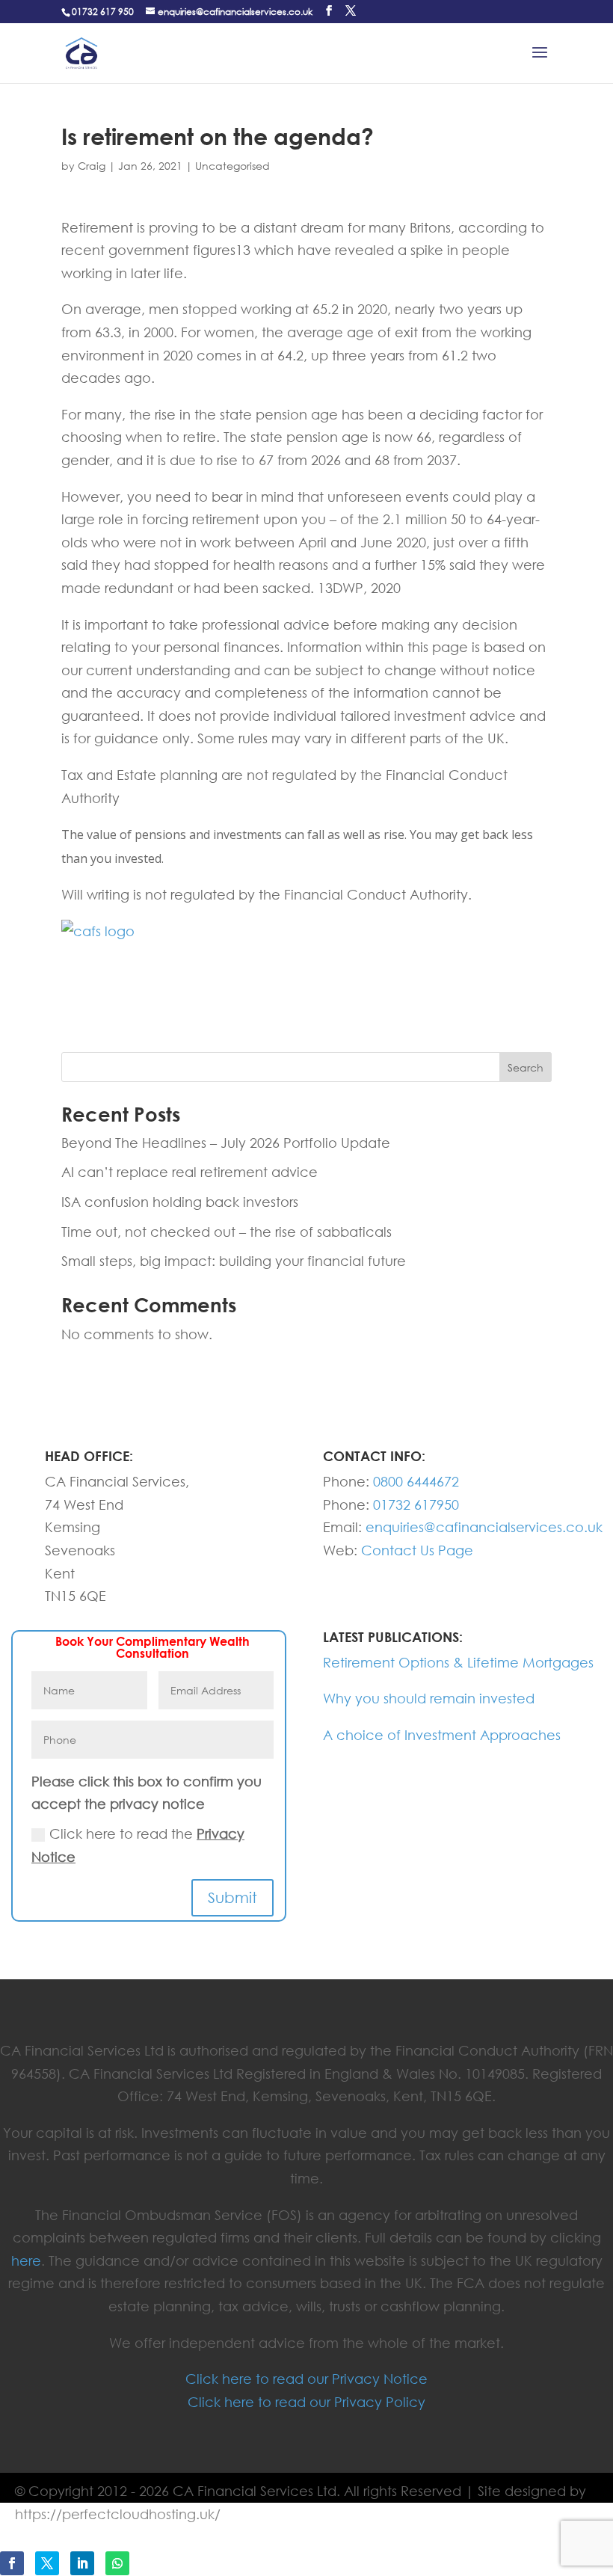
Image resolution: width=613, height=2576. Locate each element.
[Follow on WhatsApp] (117, 2563)
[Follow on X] (47, 2563)
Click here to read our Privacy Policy (306, 2402)
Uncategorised (232, 166)
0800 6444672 (416, 1481)
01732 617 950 (103, 12)
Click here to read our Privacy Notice (306, 2379)
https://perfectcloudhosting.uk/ (118, 2514)
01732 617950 (416, 1504)
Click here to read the (138, 1845)
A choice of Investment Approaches (442, 1735)
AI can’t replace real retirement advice (190, 1172)
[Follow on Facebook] (12, 2563)
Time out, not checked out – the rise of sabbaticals (227, 1232)
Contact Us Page (417, 1550)
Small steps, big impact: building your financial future (234, 1261)
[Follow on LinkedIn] (82, 2563)
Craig (92, 166)
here (26, 2260)
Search (526, 1067)
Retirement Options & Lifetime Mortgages (458, 1662)
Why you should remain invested (429, 1698)
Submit (232, 1897)
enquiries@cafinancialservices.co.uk (484, 1527)
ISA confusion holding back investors (180, 1202)
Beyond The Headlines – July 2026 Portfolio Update (226, 1143)
